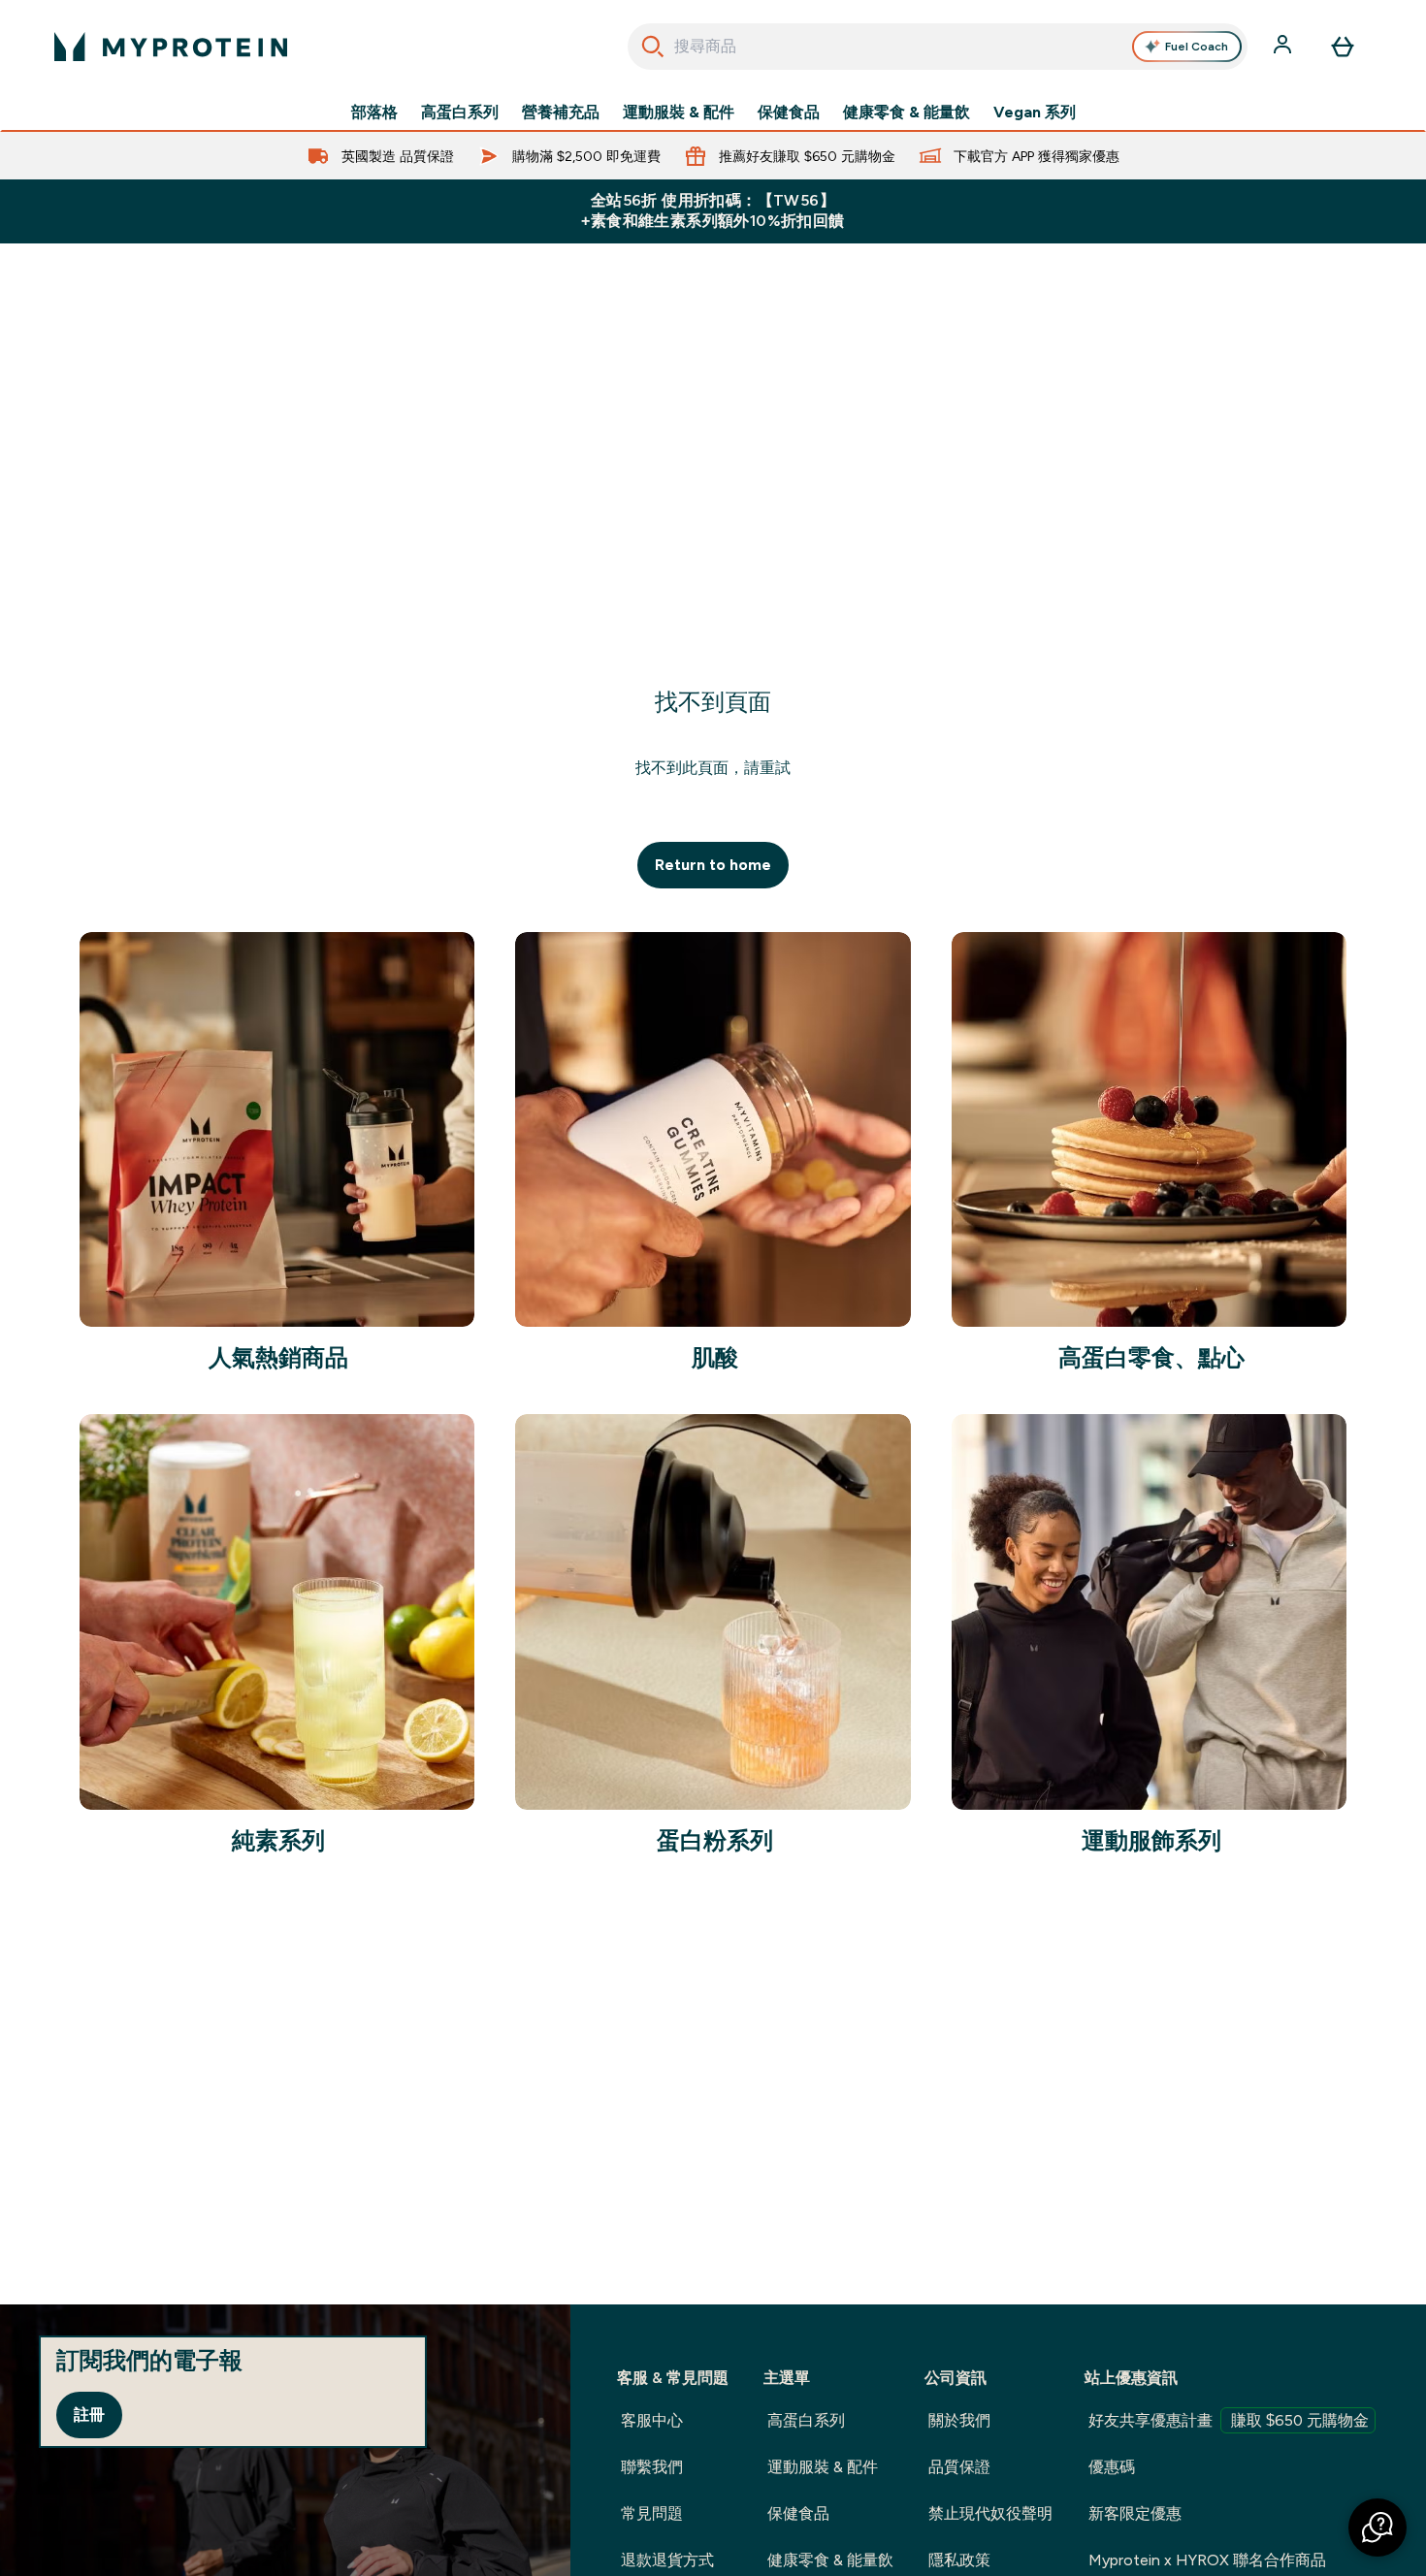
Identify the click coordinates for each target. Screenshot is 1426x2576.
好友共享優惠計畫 (1229, 2420)
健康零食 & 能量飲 (907, 113)
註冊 (89, 2415)
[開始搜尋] (653, 47)
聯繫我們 (652, 2467)
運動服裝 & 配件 (679, 113)
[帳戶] (1284, 47)
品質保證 (959, 2467)
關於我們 (959, 2420)
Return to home (713, 865)
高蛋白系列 (460, 113)
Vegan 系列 (1035, 113)
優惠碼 (1112, 2467)
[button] (1377, 2528)
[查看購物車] (1343, 47)
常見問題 (652, 2513)
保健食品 (789, 113)
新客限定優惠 (1135, 2513)
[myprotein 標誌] (171, 47)
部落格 (374, 113)
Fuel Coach (1197, 47)
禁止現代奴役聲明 (990, 2513)
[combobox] (938, 47)
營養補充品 (561, 113)
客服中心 (652, 2420)
